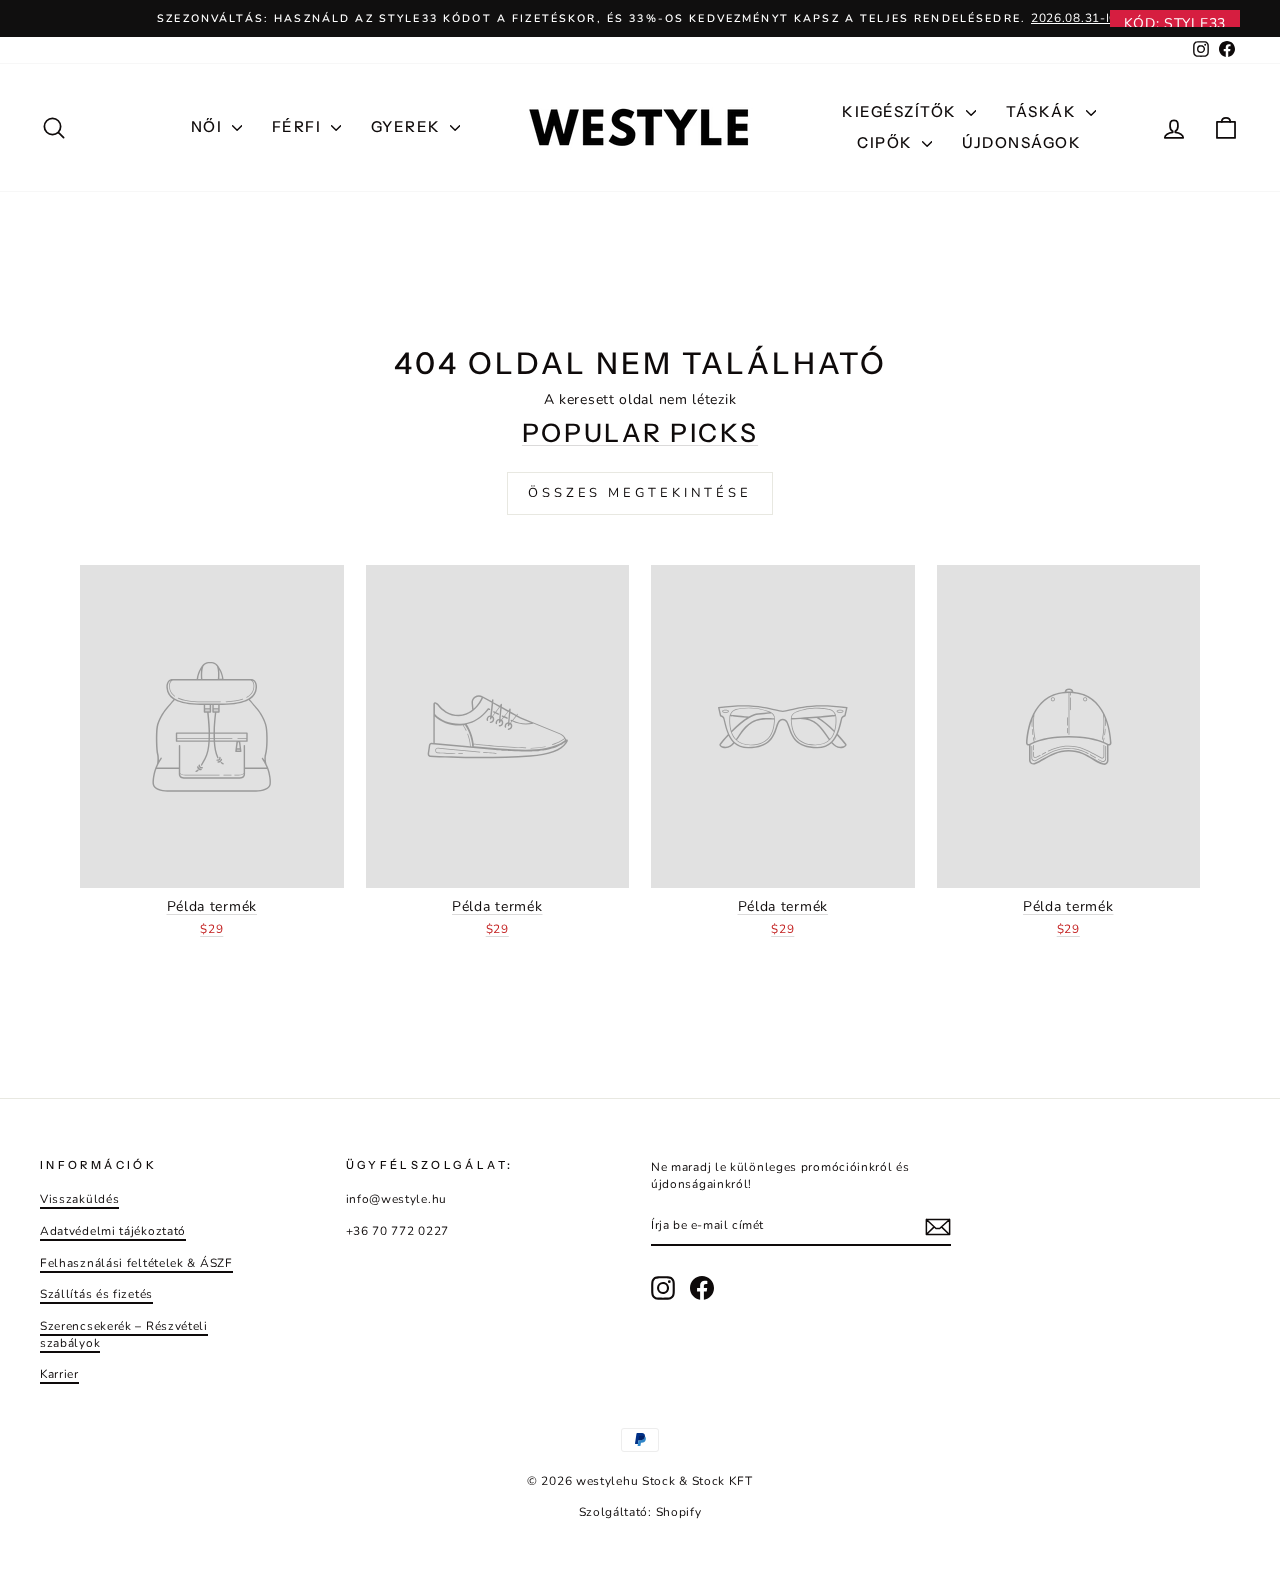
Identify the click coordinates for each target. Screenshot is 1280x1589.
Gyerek (408, 126)
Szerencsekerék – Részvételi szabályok (124, 1334)
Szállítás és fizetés (96, 1294)
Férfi (299, 126)
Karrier (59, 1374)
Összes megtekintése (640, 493)
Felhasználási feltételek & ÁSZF (136, 1263)
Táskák (1043, 111)
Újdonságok (1021, 142)
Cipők (887, 142)
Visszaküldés (79, 1199)
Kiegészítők (901, 111)
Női (209, 126)
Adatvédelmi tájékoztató (113, 1231)
